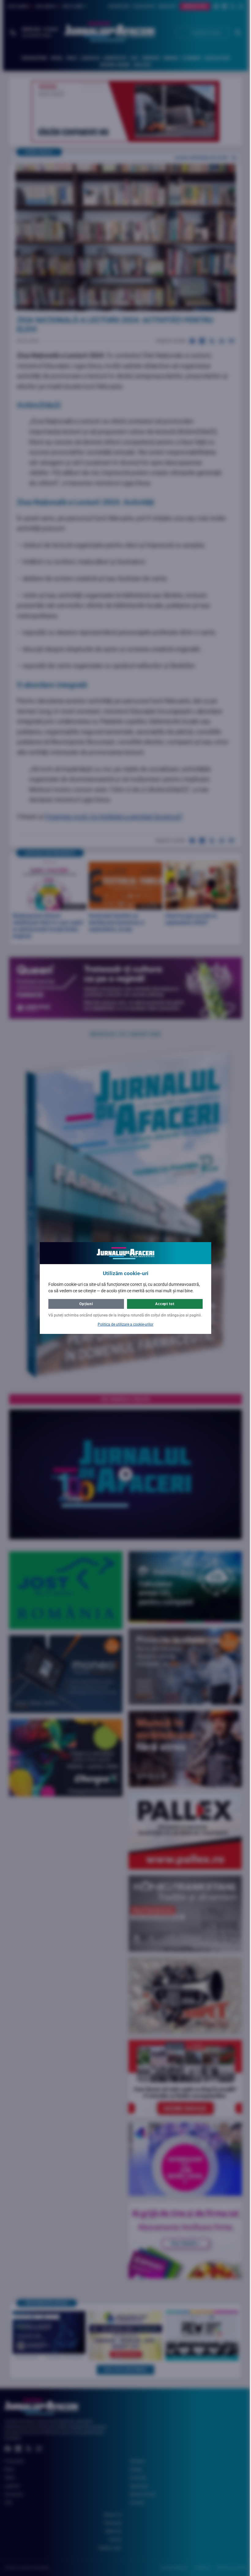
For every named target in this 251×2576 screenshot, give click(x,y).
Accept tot (163, 1304)
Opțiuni (84, 1304)
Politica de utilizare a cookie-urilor (123, 1324)
